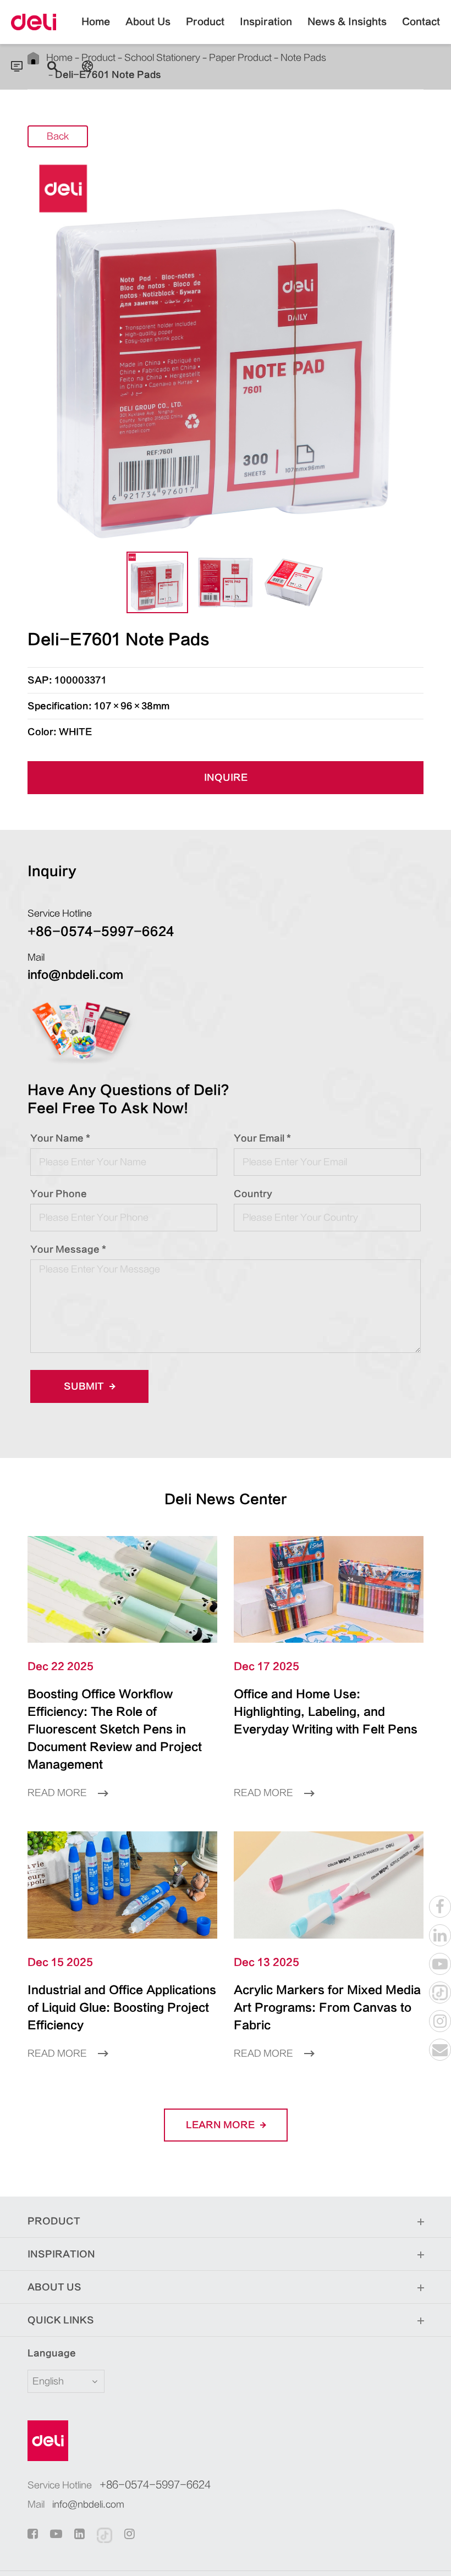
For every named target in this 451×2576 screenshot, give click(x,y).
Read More (58, 1793)
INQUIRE (226, 778)
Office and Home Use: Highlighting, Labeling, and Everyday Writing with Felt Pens (326, 1712)
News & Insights (347, 22)
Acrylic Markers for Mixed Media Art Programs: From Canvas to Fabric (327, 2008)
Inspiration (266, 22)
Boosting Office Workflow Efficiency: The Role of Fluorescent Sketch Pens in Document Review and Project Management (115, 1729)
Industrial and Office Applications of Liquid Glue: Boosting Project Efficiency (122, 2008)
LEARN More (221, 2125)
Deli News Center (226, 1499)
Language (52, 2353)
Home (96, 22)
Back (58, 136)
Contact (421, 22)
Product (205, 22)
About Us (148, 22)
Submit (85, 1386)
